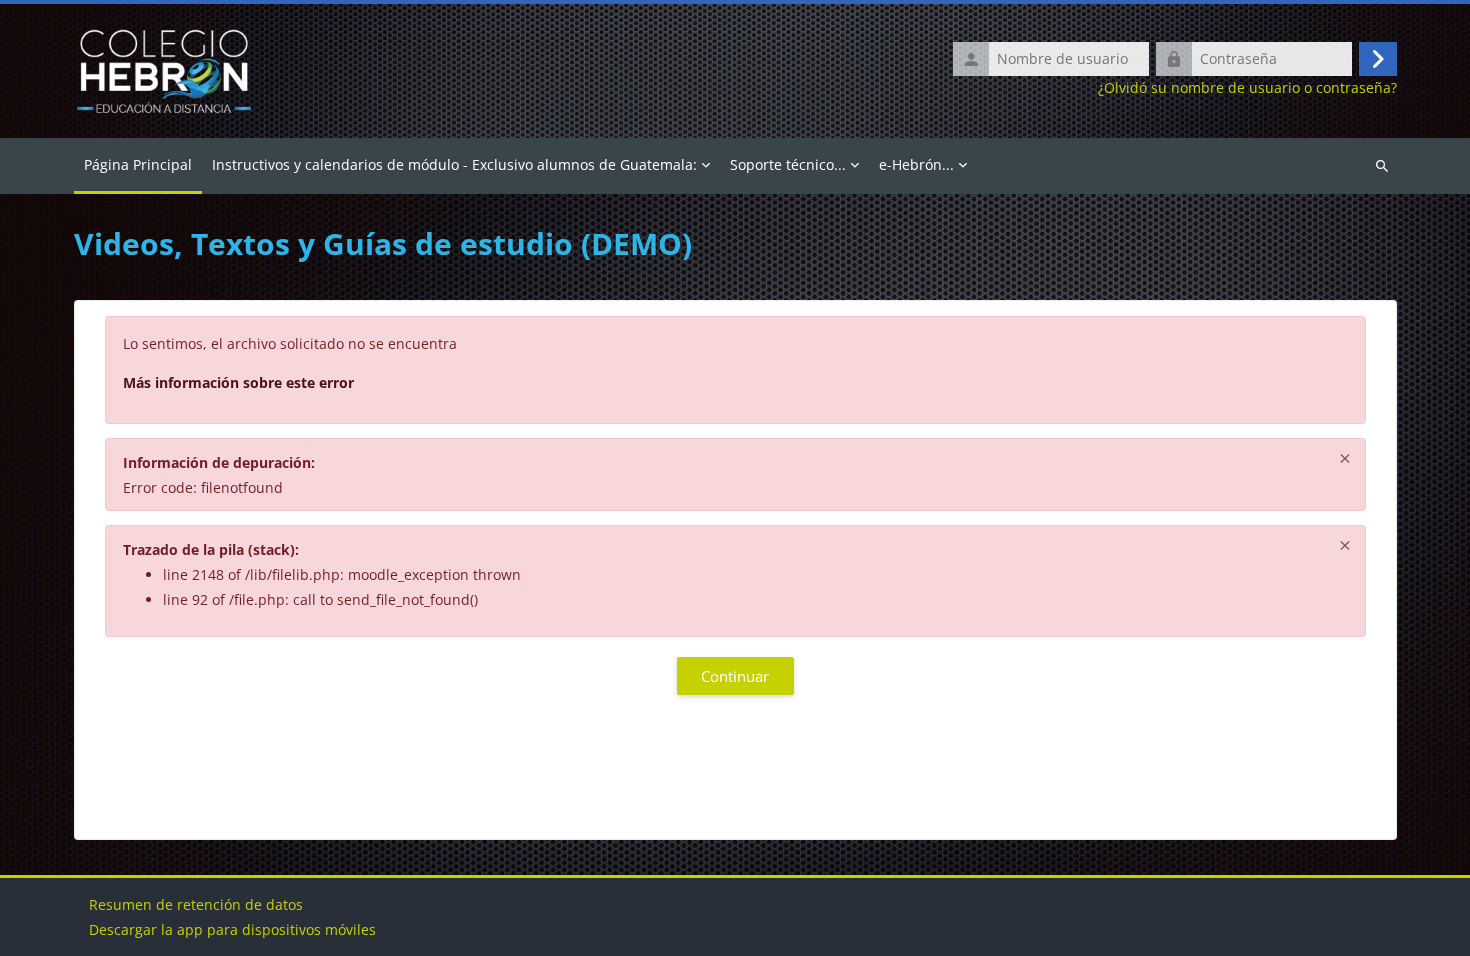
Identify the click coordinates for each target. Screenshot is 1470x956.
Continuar (735, 676)
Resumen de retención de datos (196, 904)
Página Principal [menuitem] (138, 164)
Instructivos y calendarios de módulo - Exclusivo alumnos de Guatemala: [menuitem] (454, 164)
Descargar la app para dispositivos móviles (232, 929)
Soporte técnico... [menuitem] (788, 164)
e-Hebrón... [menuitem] (916, 164)
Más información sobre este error (238, 382)
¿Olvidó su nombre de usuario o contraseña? (1247, 88)
